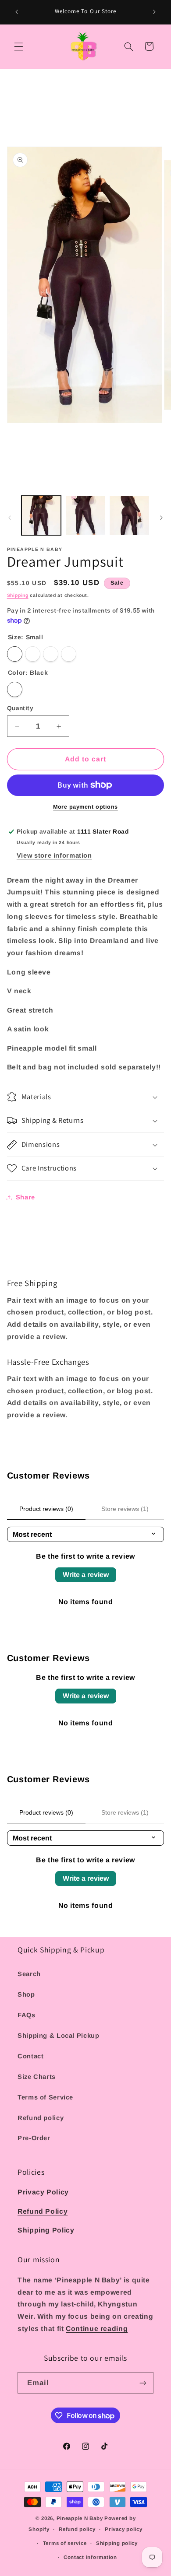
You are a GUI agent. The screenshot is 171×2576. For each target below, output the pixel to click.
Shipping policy (117, 2543)
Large (51, 654)
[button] (18, 46)
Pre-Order (34, 2138)
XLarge (69, 654)
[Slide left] (10, 518)
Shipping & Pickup (72, 1950)
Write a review (86, 1575)
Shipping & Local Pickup (59, 2036)
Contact (30, 2056)
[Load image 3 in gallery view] (129, 515)
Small (15, 654)
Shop (26, 1994)
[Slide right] (161, 518)
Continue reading (97, 2329)
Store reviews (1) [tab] (125, 1509)
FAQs (27, 2015)
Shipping (18, 595)
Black (15, 689)
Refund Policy (43, 2211)
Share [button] (25, 1197)
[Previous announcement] (17, 12)
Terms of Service (45, 2097)
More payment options (85, 807)
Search (29, 1974)
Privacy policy (123, 2529)
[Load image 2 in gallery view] (85, 515)
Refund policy (41, 2118)
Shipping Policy (46, 2230)
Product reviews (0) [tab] (46, 1509)
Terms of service (65, 2543)
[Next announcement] (154, 12)
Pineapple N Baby (80, 2518)
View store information (54, 855)
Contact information (90, 2557)
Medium (33, 654)
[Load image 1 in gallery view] (41, 515)
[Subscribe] (143, 2383)
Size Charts (37, 2077)
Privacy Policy (43, 2192)
